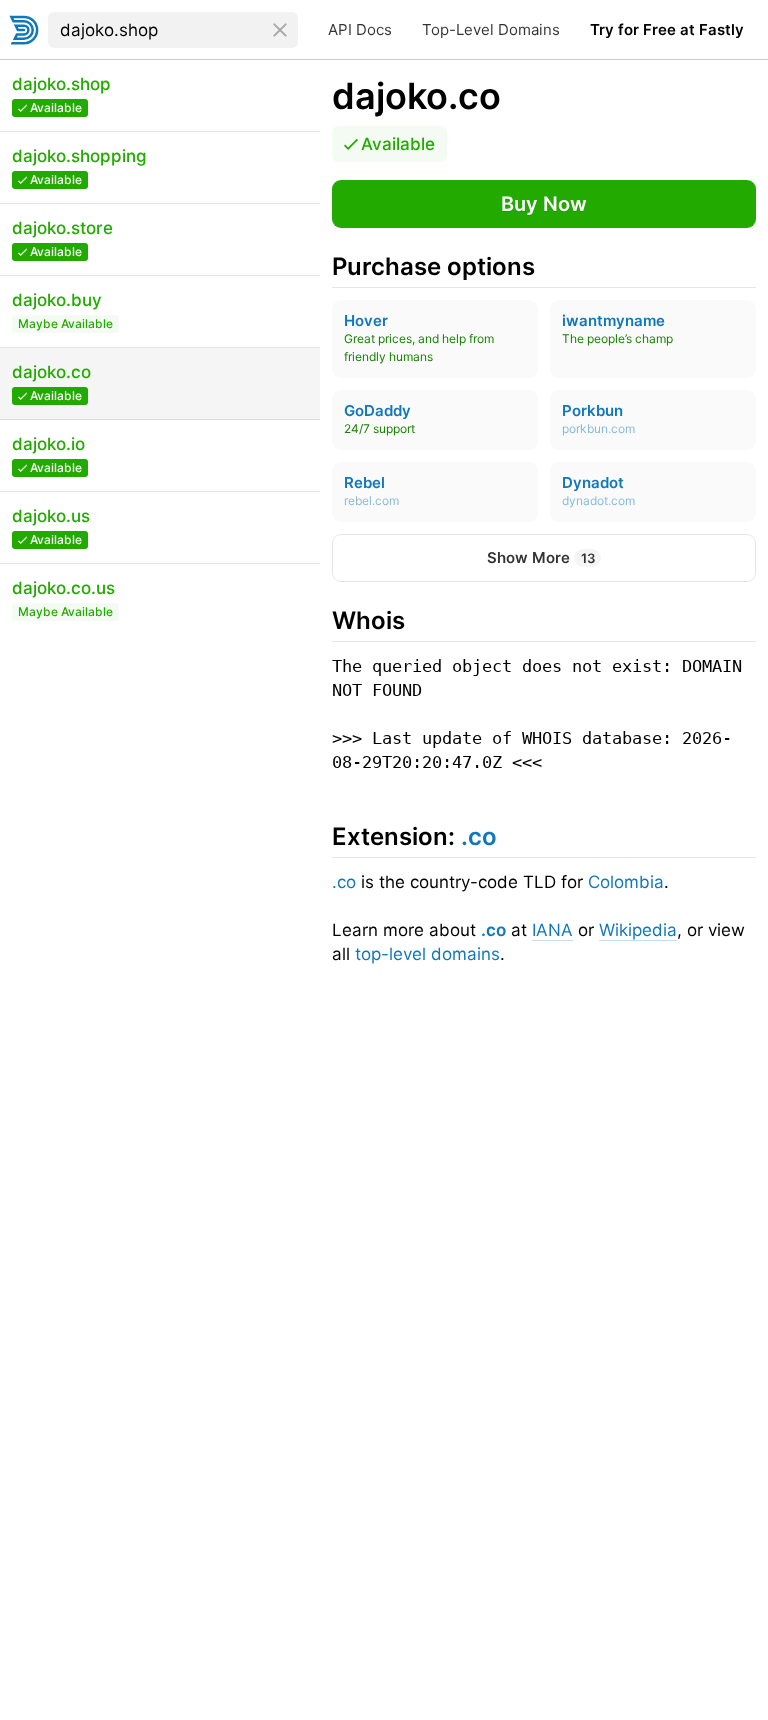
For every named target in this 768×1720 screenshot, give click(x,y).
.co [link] (479, 836)
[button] (544, 204)
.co (344, 882)
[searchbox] (173, 30)
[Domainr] (24, 30)
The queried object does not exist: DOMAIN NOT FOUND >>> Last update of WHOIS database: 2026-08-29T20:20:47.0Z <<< (542, 714)
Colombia (626, 882)
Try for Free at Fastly (667, 29)
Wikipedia (638, 930)
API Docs (360, 29)
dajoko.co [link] (416, 96)
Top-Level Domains (491, 29)
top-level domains (427, 954)
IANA (552, 930)
